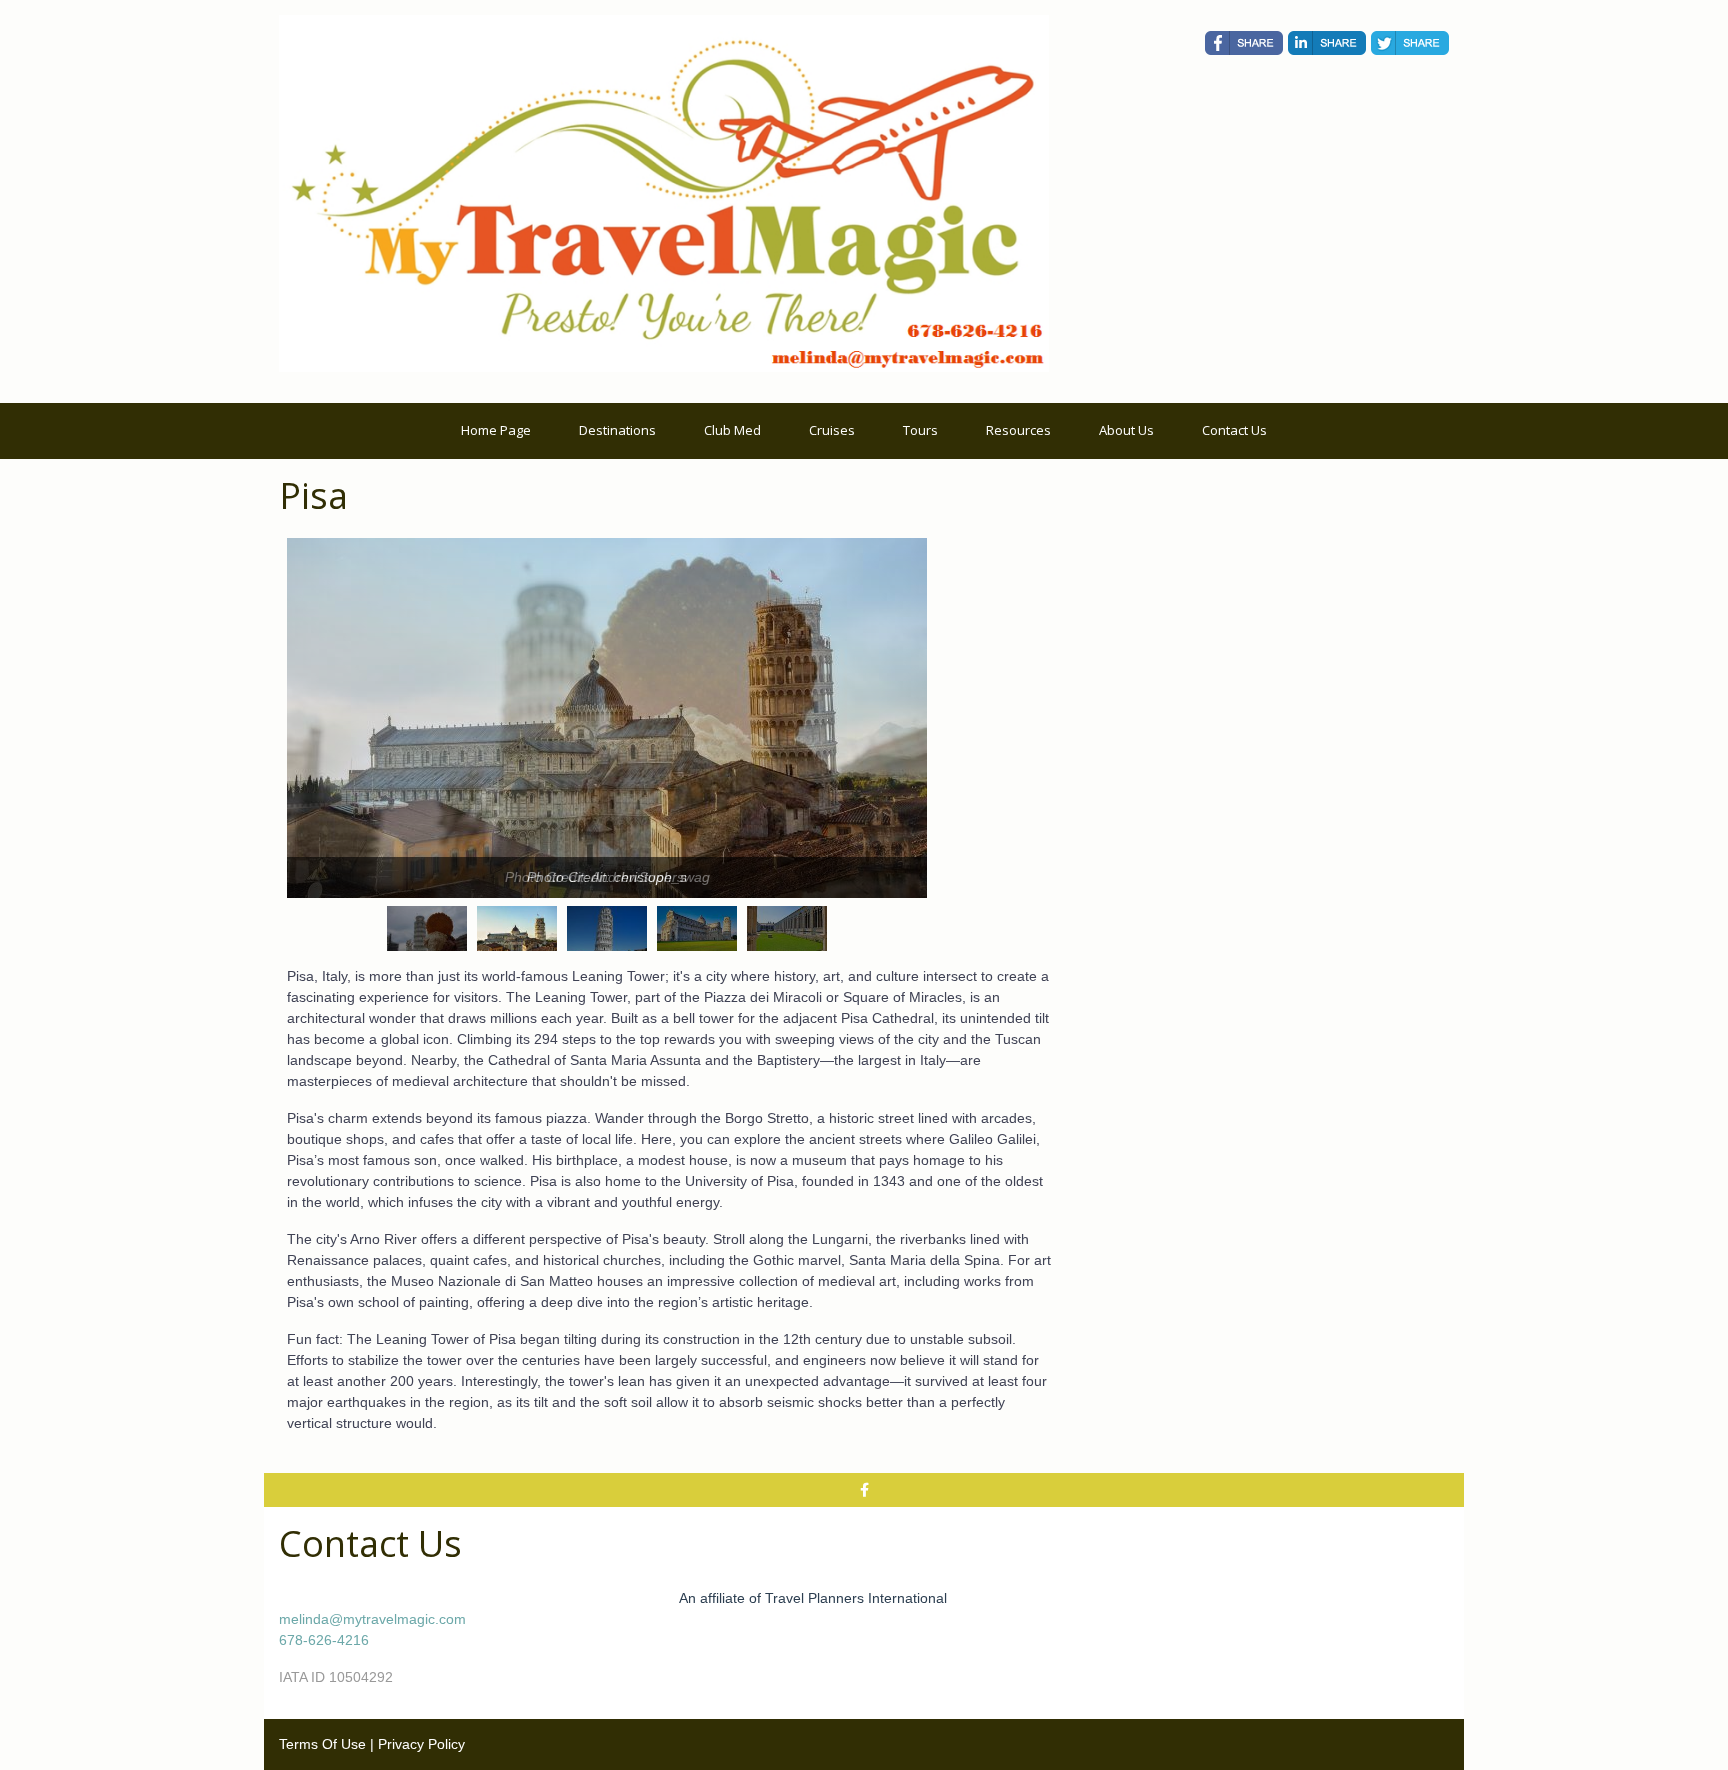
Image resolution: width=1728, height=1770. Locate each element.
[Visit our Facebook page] (864, 1490)
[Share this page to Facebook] (1244, 43)
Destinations (617, 430)
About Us (1126, 430)
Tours (920, 430)
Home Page (496, 430)
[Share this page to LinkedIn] (1327, 43)
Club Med (732, 430)
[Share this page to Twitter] (1410, 43)
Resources (1018, 430)
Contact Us (1234, 430)
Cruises (832, 430)
